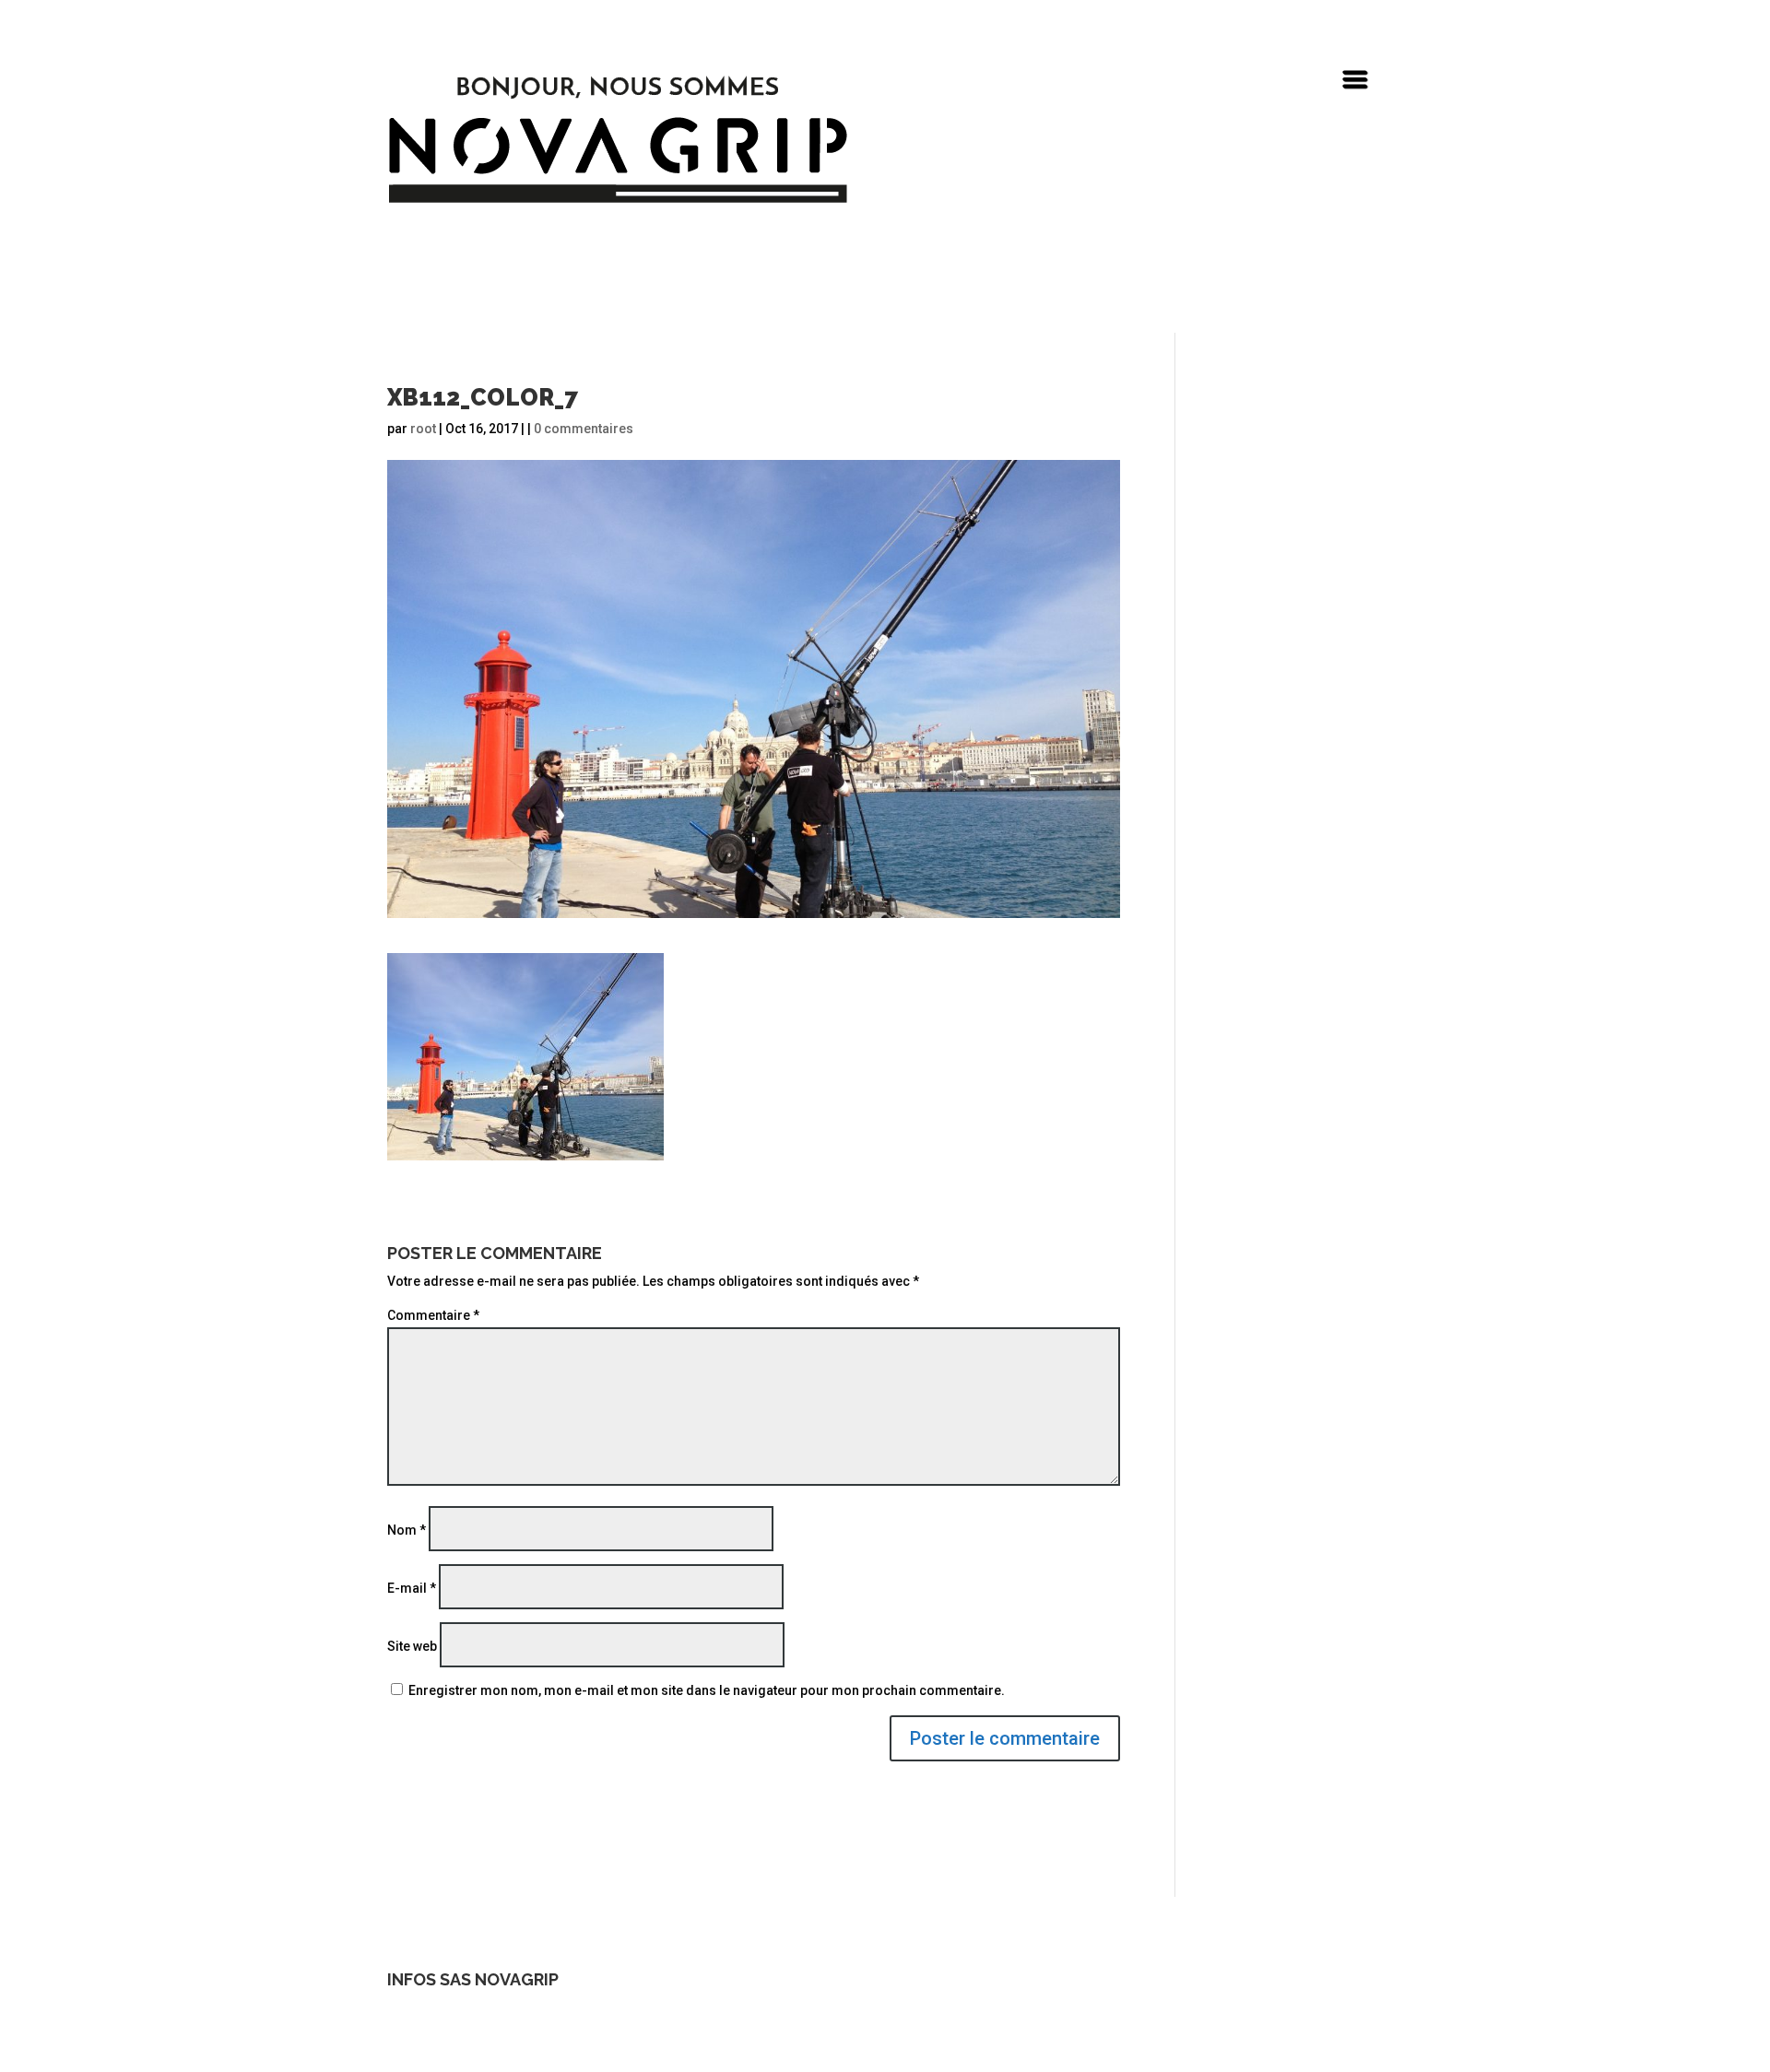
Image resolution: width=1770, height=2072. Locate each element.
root (423, 429)
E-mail (412, 1588)
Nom (407, 1530)
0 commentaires (584, 429)
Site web (412, 1646)
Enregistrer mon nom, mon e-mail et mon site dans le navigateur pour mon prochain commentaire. (707, 1690)
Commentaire (433, 1315)
